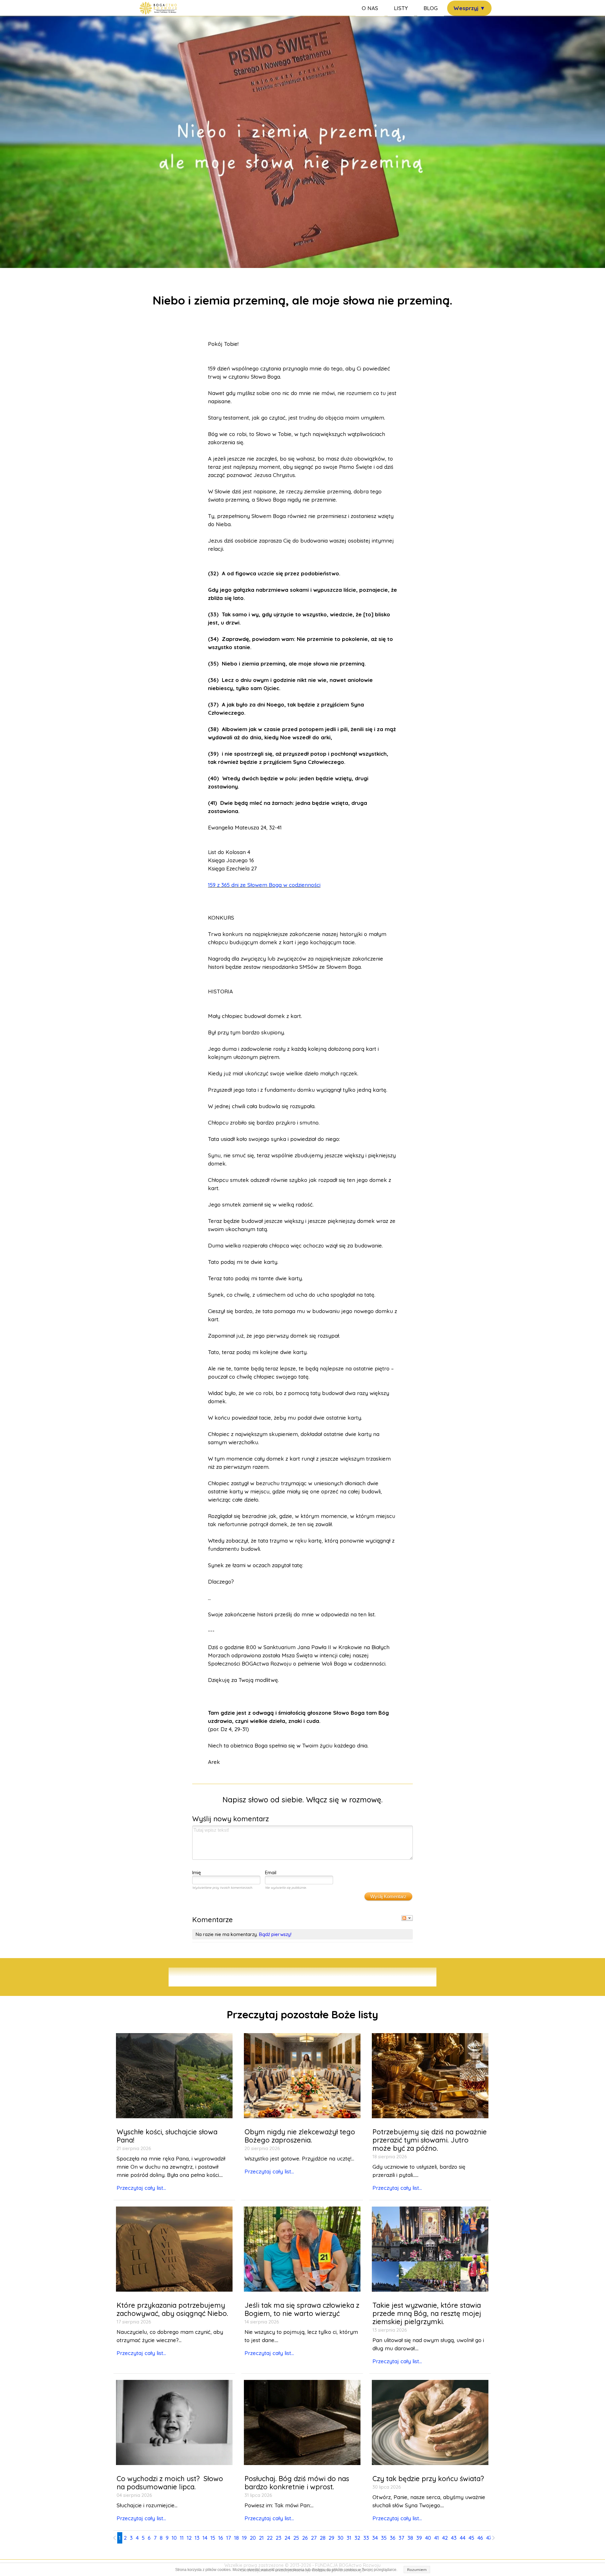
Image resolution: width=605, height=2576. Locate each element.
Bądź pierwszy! (275, 1934)
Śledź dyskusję (407, 1918)
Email (271, 1872)
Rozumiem (417, 2570)
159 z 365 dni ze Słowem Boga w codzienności (264, 885)
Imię (197, 1872)
